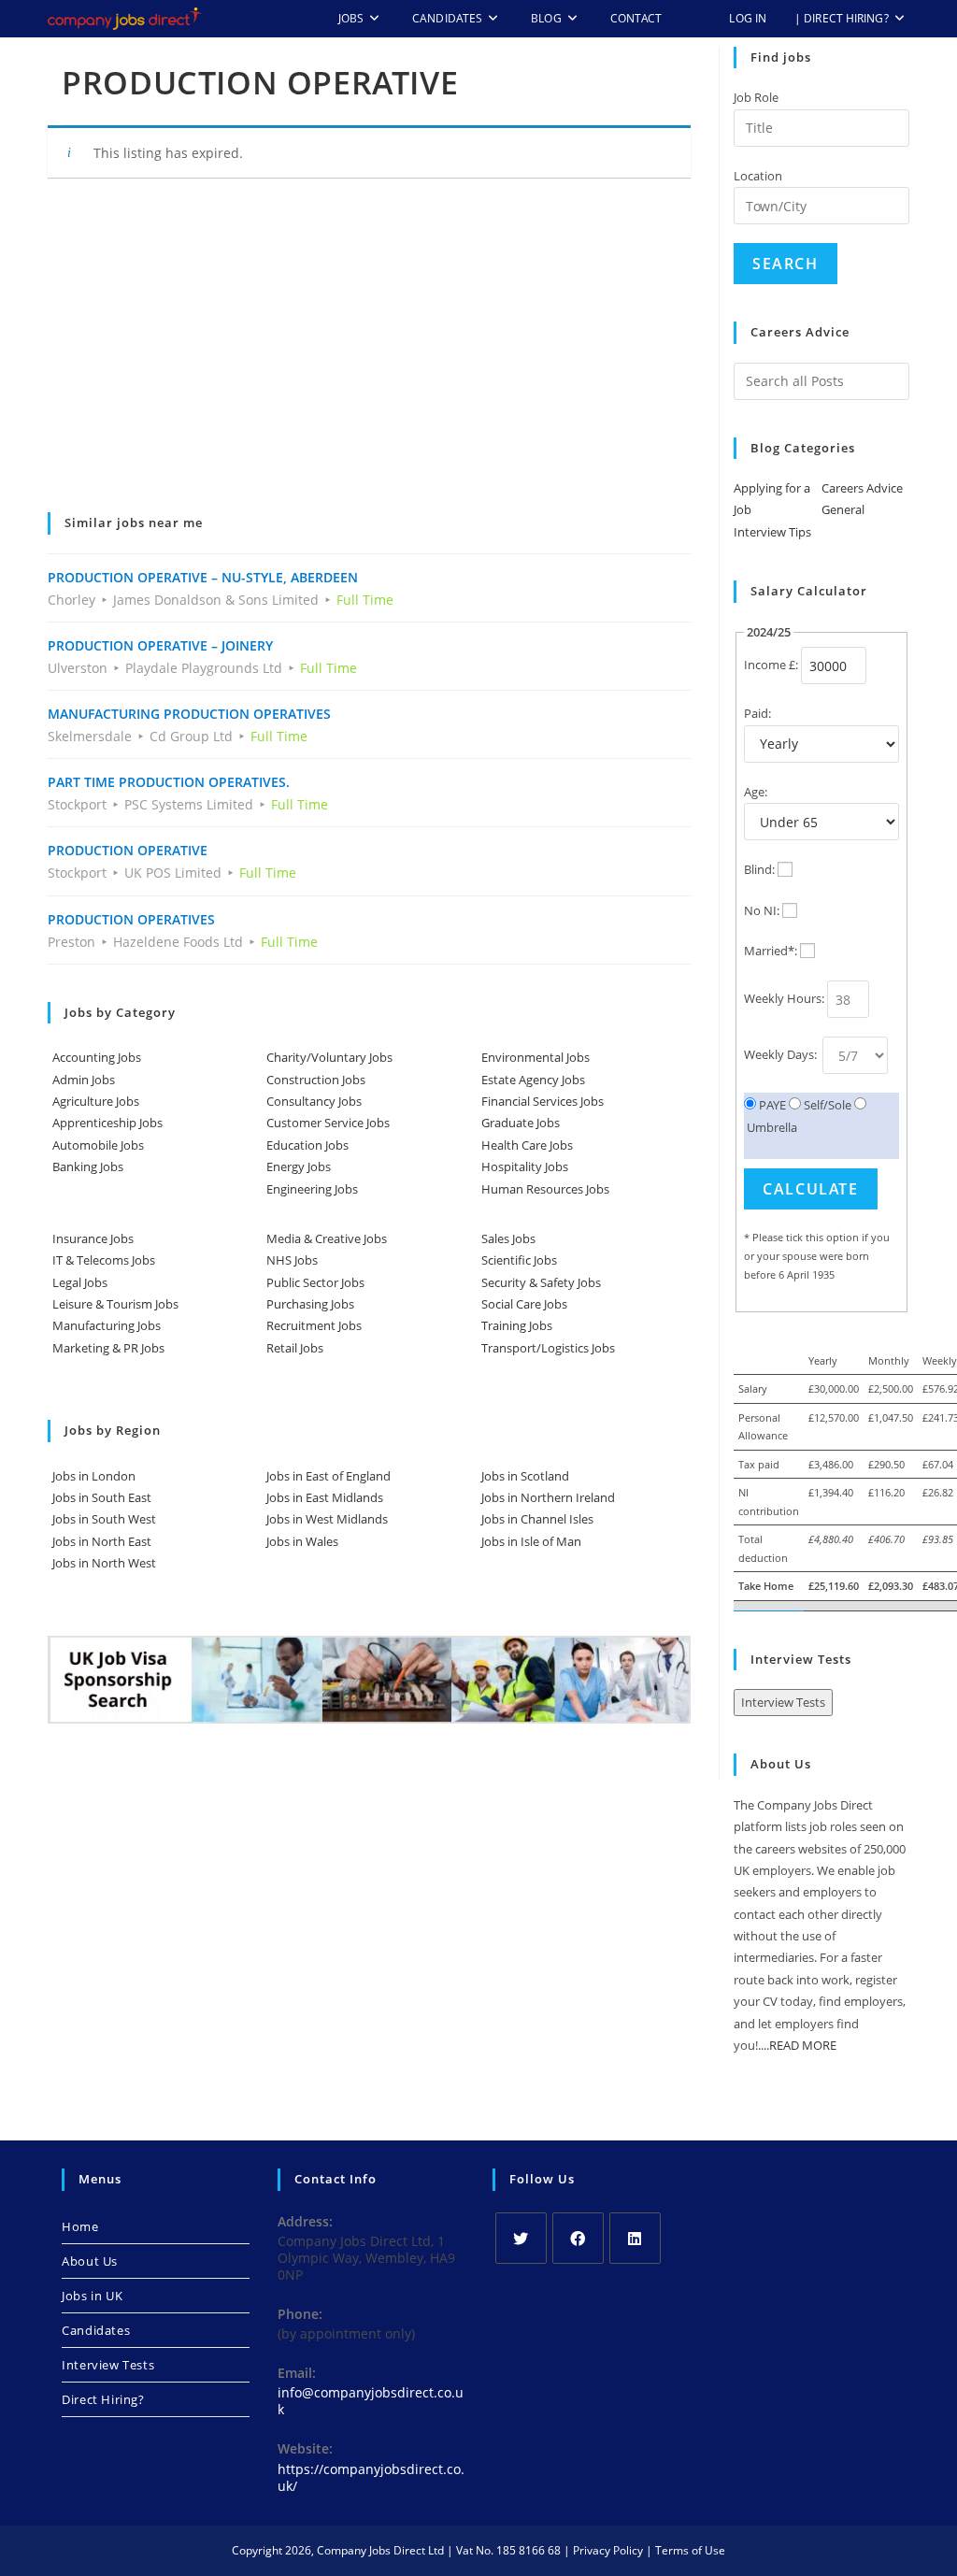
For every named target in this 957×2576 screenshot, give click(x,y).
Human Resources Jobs (545, 1189)
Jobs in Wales (302, 1541)
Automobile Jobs (98, 1145)
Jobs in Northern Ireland (548, 1497)
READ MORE (803, 2045)
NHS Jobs (292, 1260)
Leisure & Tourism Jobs (115, 1304)
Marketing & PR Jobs (108, 1348)
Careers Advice (862, 488)
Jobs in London (94, 1476)
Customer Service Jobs (328, 1123)
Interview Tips (772, 532)
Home (80, 2226)
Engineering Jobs (312, 1189)
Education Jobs (307, 1145)
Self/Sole (826, 1105)
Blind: (759, 869)
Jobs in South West (104, 1519)
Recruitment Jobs (314, 1325)
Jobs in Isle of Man (531, 1541)
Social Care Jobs (524, 1304)
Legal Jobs (80, 1282)
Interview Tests (783, 1702)
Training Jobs (517, 1325)
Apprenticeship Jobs (107, 1123)
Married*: (771, 951)
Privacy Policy (608, 2550)
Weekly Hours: (784, 998)
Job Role (756, 97)
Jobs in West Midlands (327, 1519)
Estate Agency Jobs (533, 1080)
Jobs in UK (92, 2296)
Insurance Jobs (93, 1238)
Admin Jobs (84, 1080)
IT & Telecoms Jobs (104, 1260)
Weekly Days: (782, 1054)
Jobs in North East (102, 1541)
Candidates (96, 2330)
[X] (521, 2238)
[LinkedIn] (635, 2238)
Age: (756, 792)
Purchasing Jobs (310, 1304)
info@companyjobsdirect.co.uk (371, 2401)
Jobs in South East (102, 1497)
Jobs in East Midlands (325, 1497)
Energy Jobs (299, 1166)
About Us (90, 2261)
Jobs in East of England (329, 1476)
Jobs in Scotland (525, 1476)
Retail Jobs (295, 1348)
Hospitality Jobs (525, 1166)
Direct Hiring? (103, 2399)
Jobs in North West (104, 1563)
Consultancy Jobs (314, 1101)
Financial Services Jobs (543, 1101)
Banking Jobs (88, 1166)
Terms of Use (690, 2550)
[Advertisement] (369, 358)
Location (758, 176)
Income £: (771, 665)
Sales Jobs (508, 1238)
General (843, 509)
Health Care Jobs (527, 1145)
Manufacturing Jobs (107, 1325)
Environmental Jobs (536, 1057)
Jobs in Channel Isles (537, 1519)
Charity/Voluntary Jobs (329, 1057)
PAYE (771, 1105)
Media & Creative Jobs (327, 1238)
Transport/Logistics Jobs (548, 1348)
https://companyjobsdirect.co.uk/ (371, 2477)
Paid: (757, 713)
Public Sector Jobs (315, 1282)
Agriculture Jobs (96, 1101)
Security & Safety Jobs (541, 1282)
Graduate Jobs (521, 1123)
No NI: (762, 910)
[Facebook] (578, 2238)
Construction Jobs (316, 1080)
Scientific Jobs (519, 1260)
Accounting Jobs (97, 1057)
